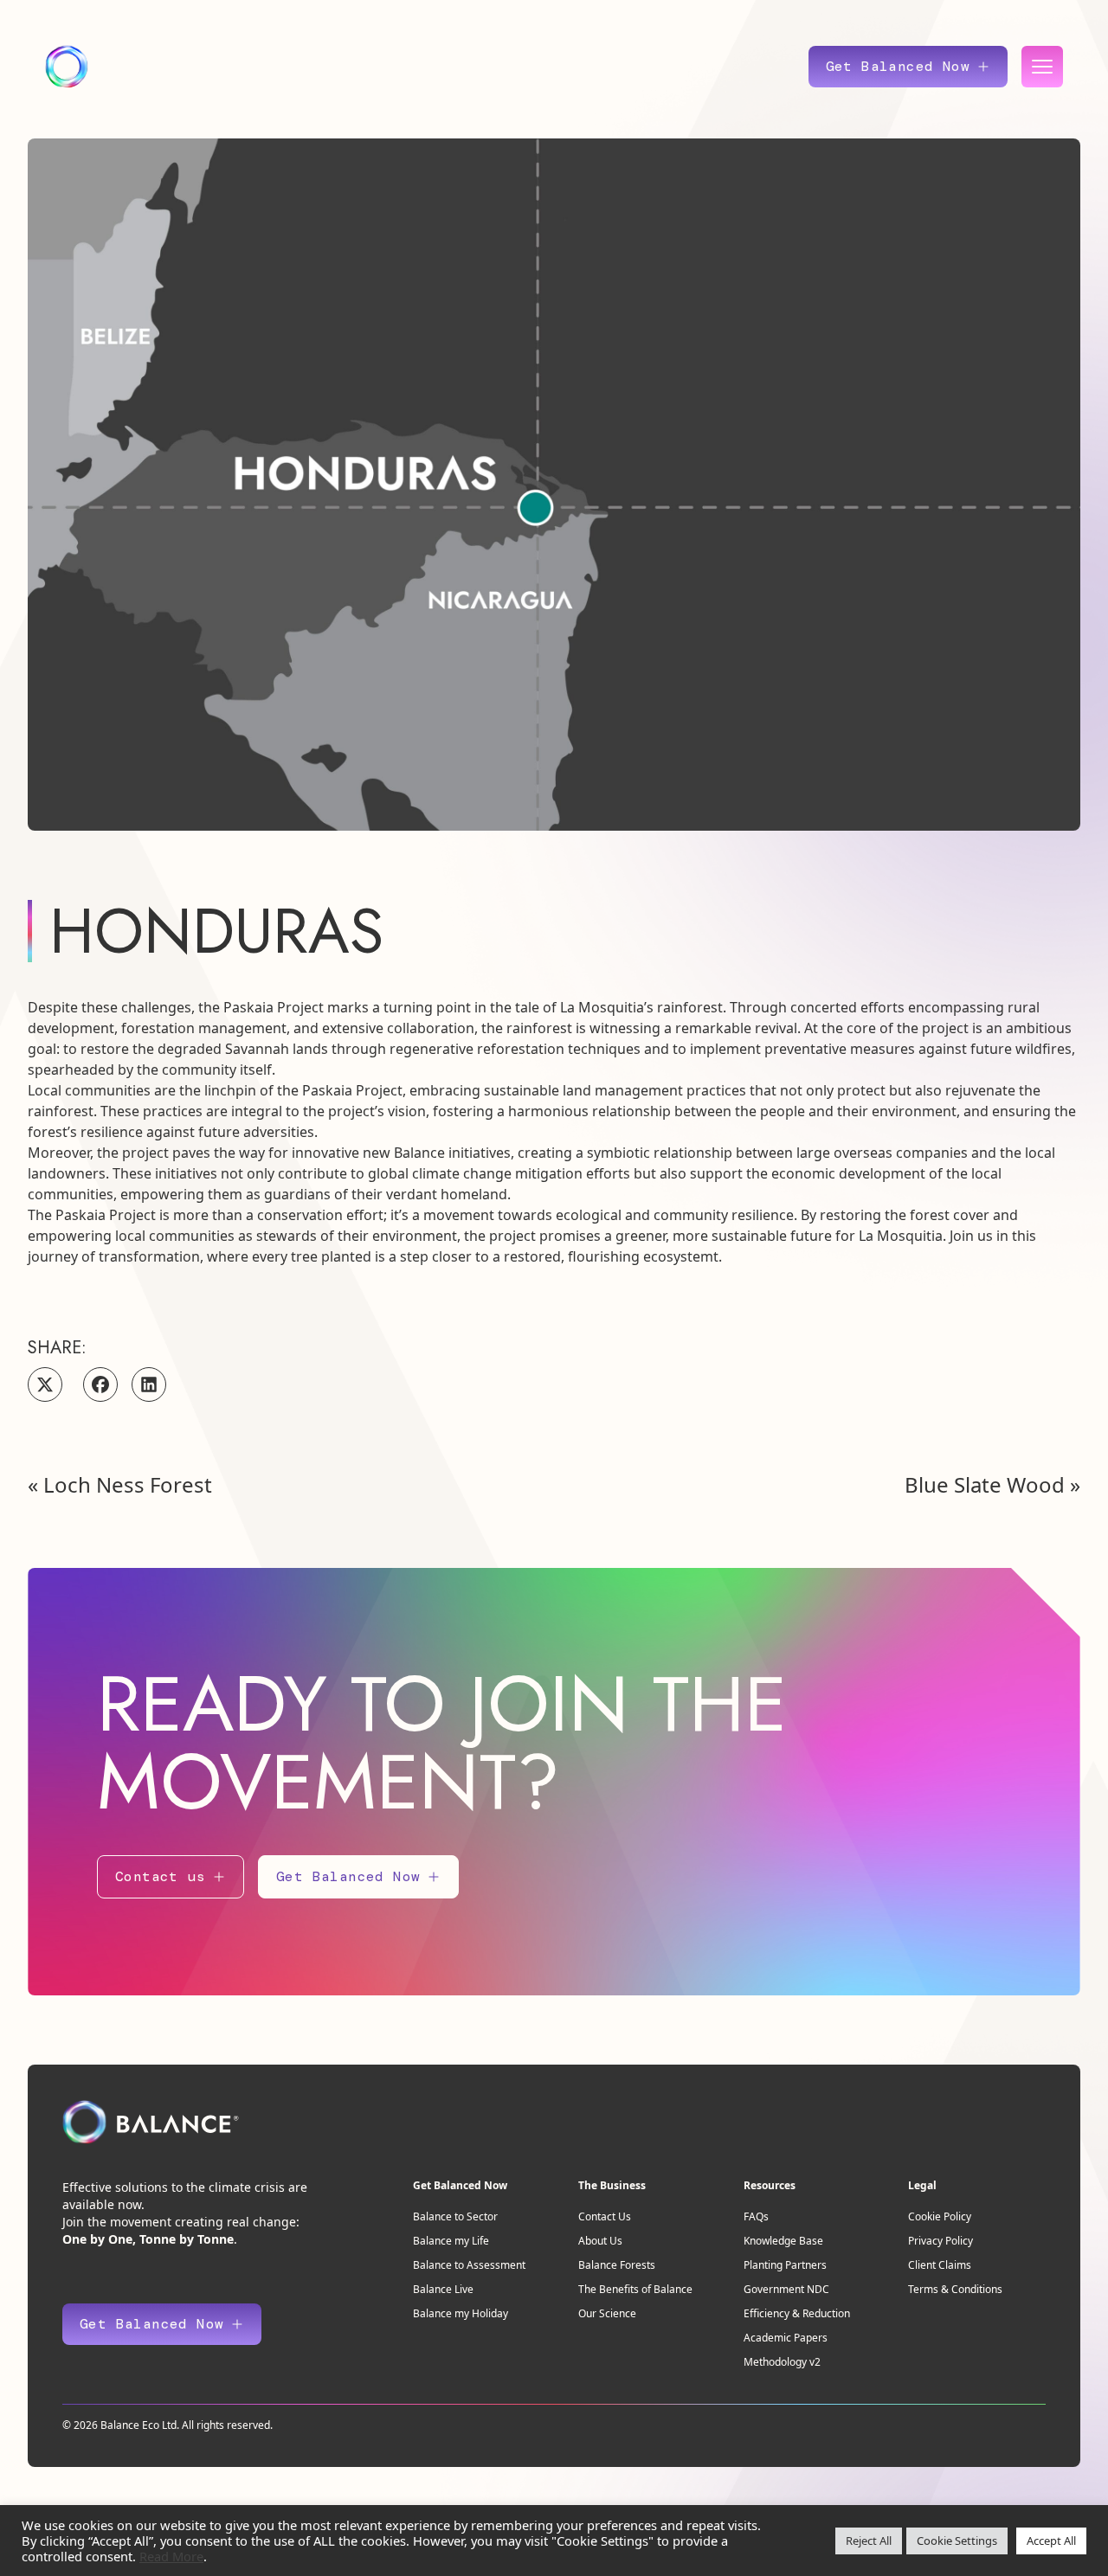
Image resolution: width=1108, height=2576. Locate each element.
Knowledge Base (783, 2241)
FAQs (756, 2216)
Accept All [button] (1051, 2541)
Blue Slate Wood (985, 1484)
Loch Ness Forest (128, 1484)
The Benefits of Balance (635, 2289)
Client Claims (940, 2265)
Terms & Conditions (955, 2289)
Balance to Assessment (469, 2265)
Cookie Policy (940, 2216)
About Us (600, 2241)
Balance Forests (617, 2265)
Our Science (607, 2313)
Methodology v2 (782, 2362)
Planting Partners (785, 2265)
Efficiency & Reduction (797, 2313)
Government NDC (786, 2289)
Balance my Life (451, 2241)
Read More (171, 2556)
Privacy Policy (941, 2241)
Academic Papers (786, 2338)
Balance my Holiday (461, 2313)
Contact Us (605, 2216)
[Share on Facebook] (100, 1384)
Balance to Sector (455, 2216)
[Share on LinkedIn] (149, 1384)
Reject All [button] (869, 2541)
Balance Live (443, 2289)
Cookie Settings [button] (957, 2541)
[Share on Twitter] (45, 1384)
